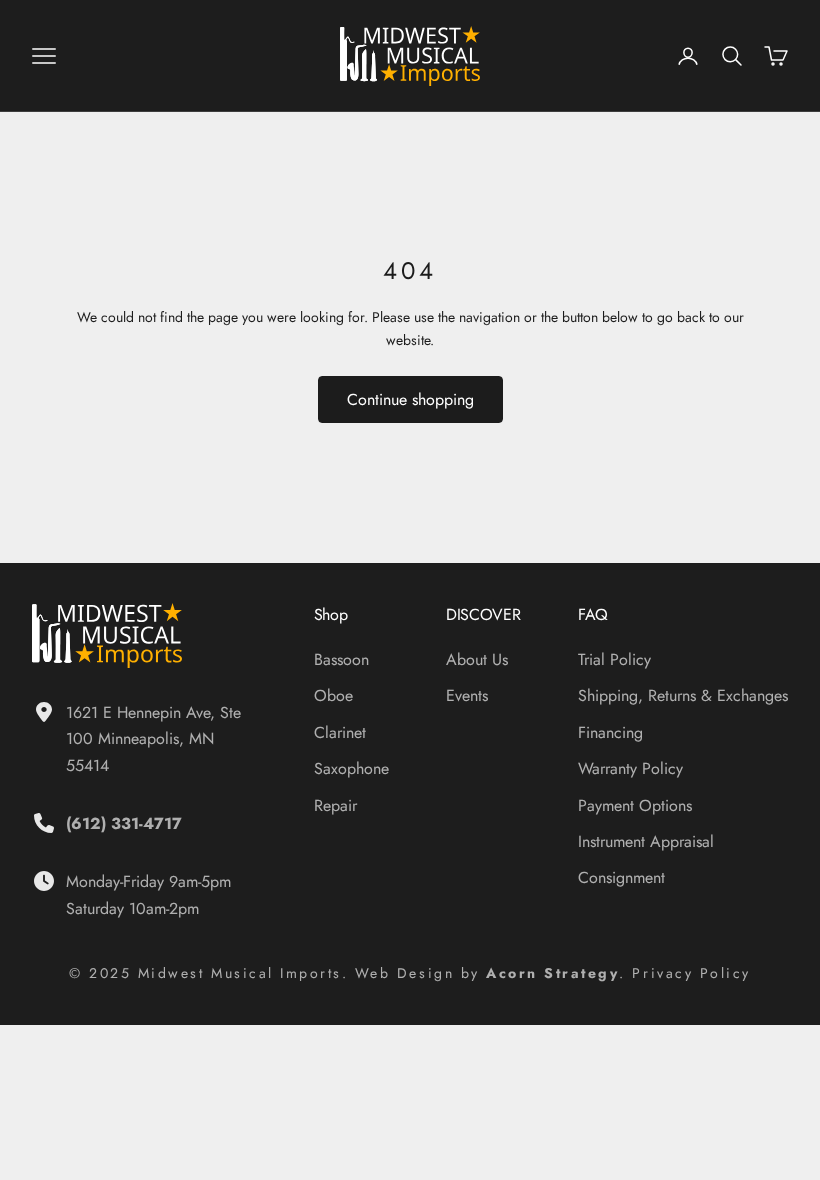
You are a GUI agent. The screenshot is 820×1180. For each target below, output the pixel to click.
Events (467, 695)
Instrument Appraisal (646, 841)
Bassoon (341, 659)
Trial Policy (614, 659)
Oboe (333, 695)
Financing (610, 732)
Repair (335, 805)
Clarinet (340, 732)
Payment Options (635, 805)
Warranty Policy (630, 768)
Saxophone (351, 768)
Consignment (621, 877)
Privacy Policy (691, 973)
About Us (477, 659)
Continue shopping (410, 399)
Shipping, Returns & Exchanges (683, 695)
